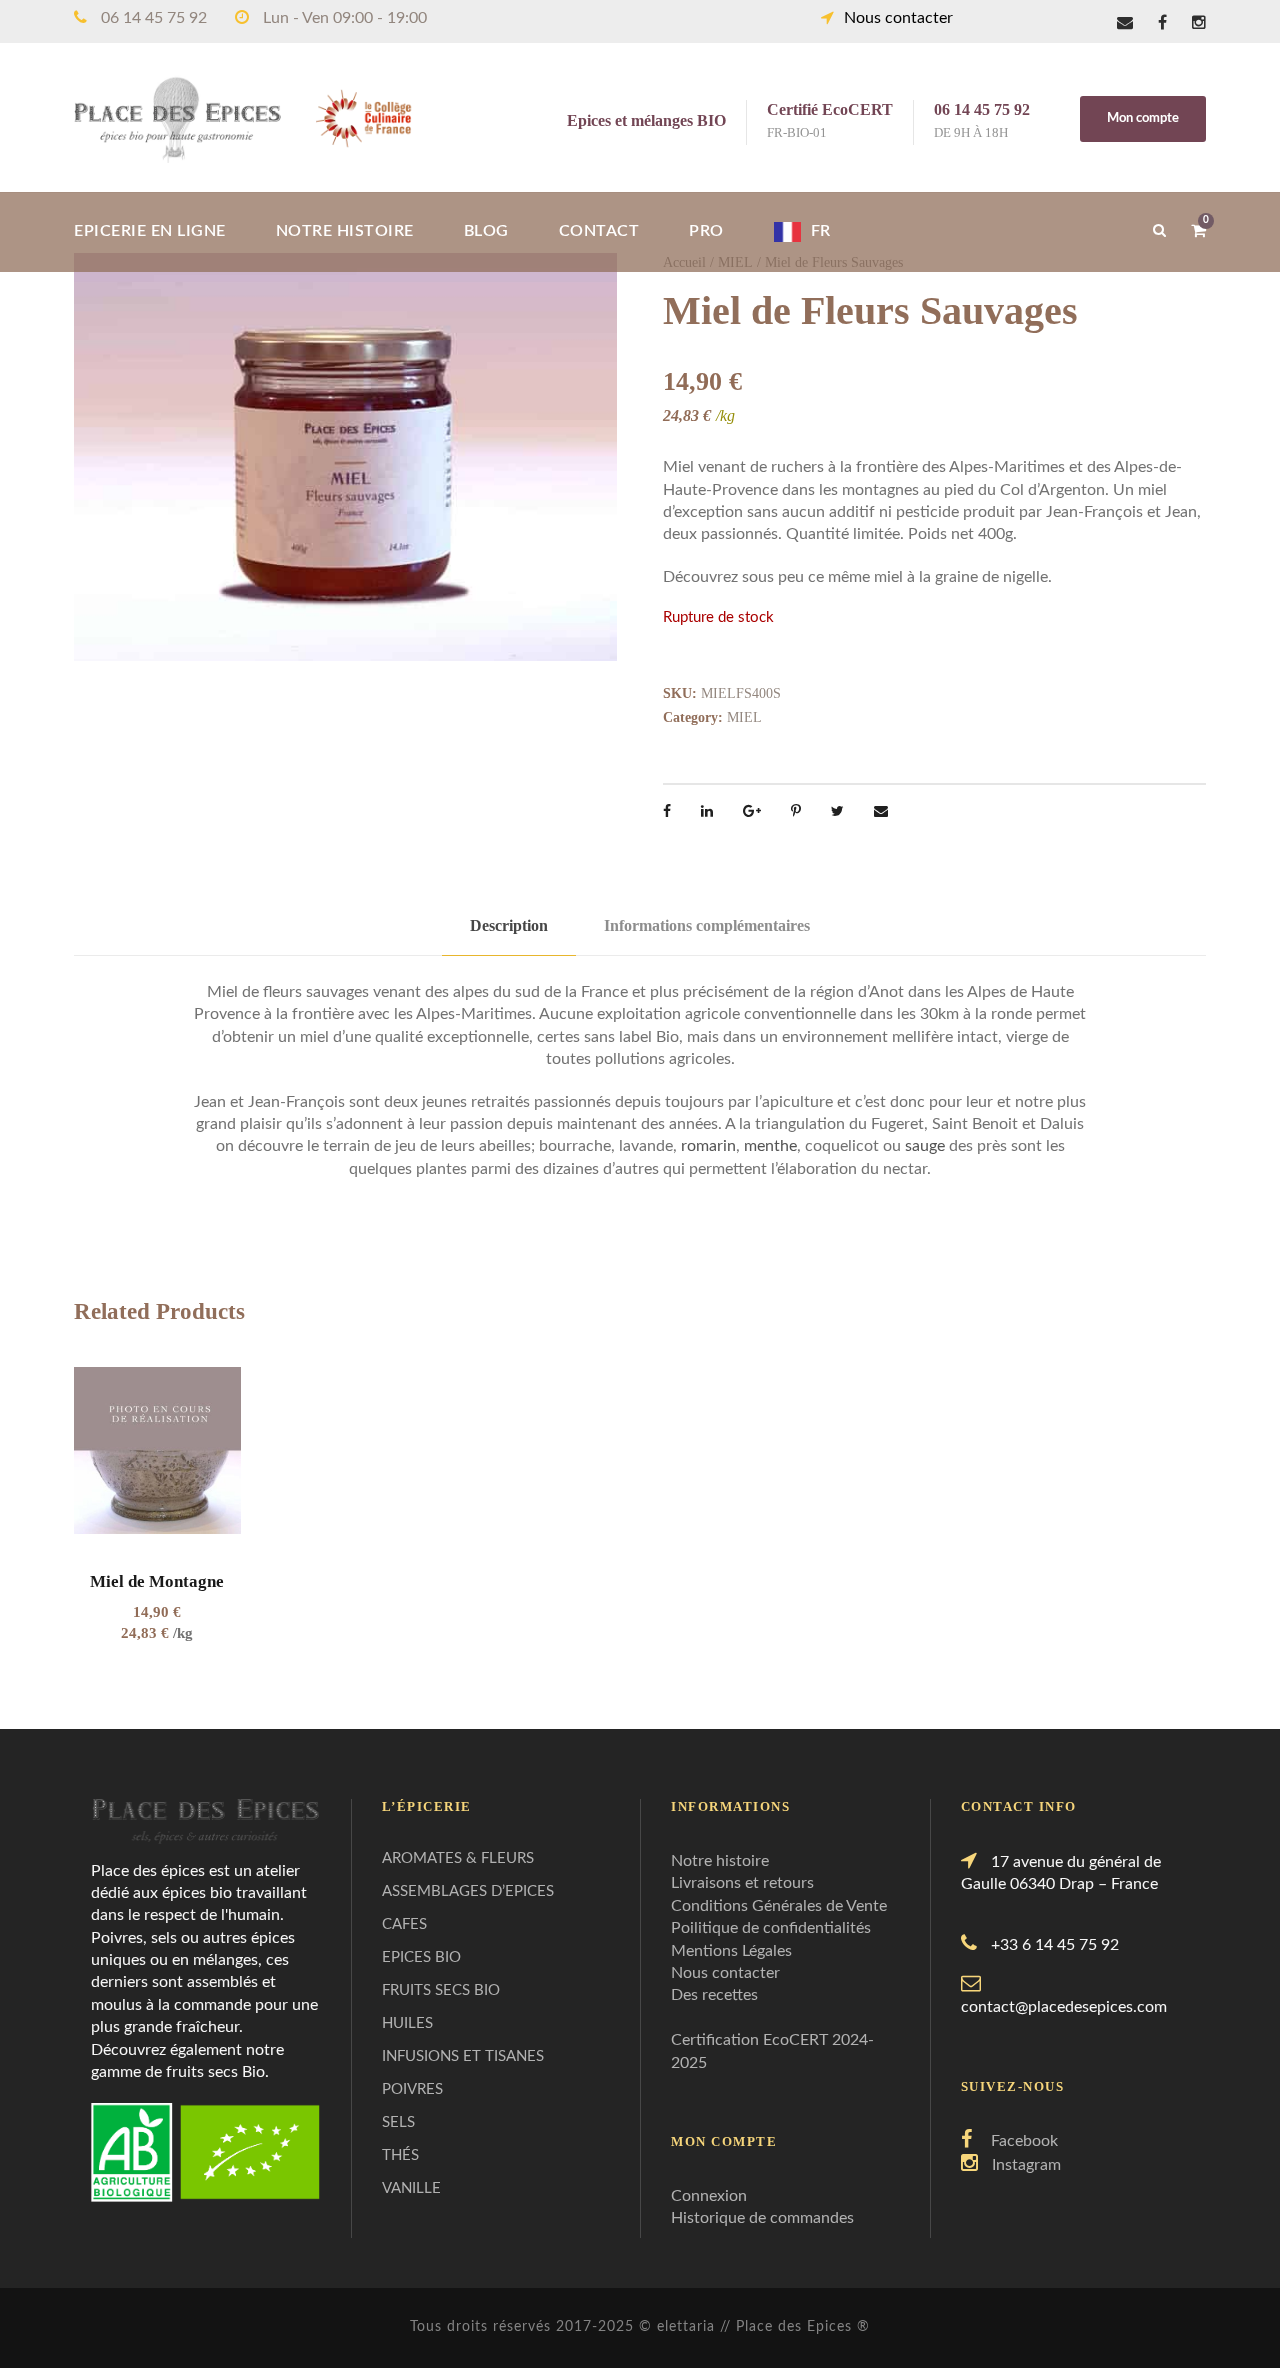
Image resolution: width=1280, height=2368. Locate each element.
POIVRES (412, 2089)
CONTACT (599, 231)
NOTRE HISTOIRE (345, 231)
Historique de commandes (762, 2218)
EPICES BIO (421, 1957)
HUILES (407, 2023)
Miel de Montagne (157, 1581)
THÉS (400, 2155)
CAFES (404, 1924)
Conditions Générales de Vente (779, 1906)
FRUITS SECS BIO (441, 1990)
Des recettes (714, 1995)
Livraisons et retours (742, 1883)
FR (821, 231)
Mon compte (1143, 118)
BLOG (486, 231)
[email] (1125, 23)
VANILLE (411, 2188)
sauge (925, 1146)
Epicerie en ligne (150, 231)
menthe (770, 1146)
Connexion (709, 2196)
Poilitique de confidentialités (771, 1928)
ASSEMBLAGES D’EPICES (468, 1891)
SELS (398, 2122)
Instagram (1026, 2165)
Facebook (1024, 2141)
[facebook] (1162, 23)
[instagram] (1199, 23)
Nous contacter (898, 18)
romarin (708, 1146)
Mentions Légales (731, 1951)
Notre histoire (720, 1861)
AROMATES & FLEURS (458, 1858)
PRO (706, 231)
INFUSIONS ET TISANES (463, 2056)
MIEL (744, 717)
